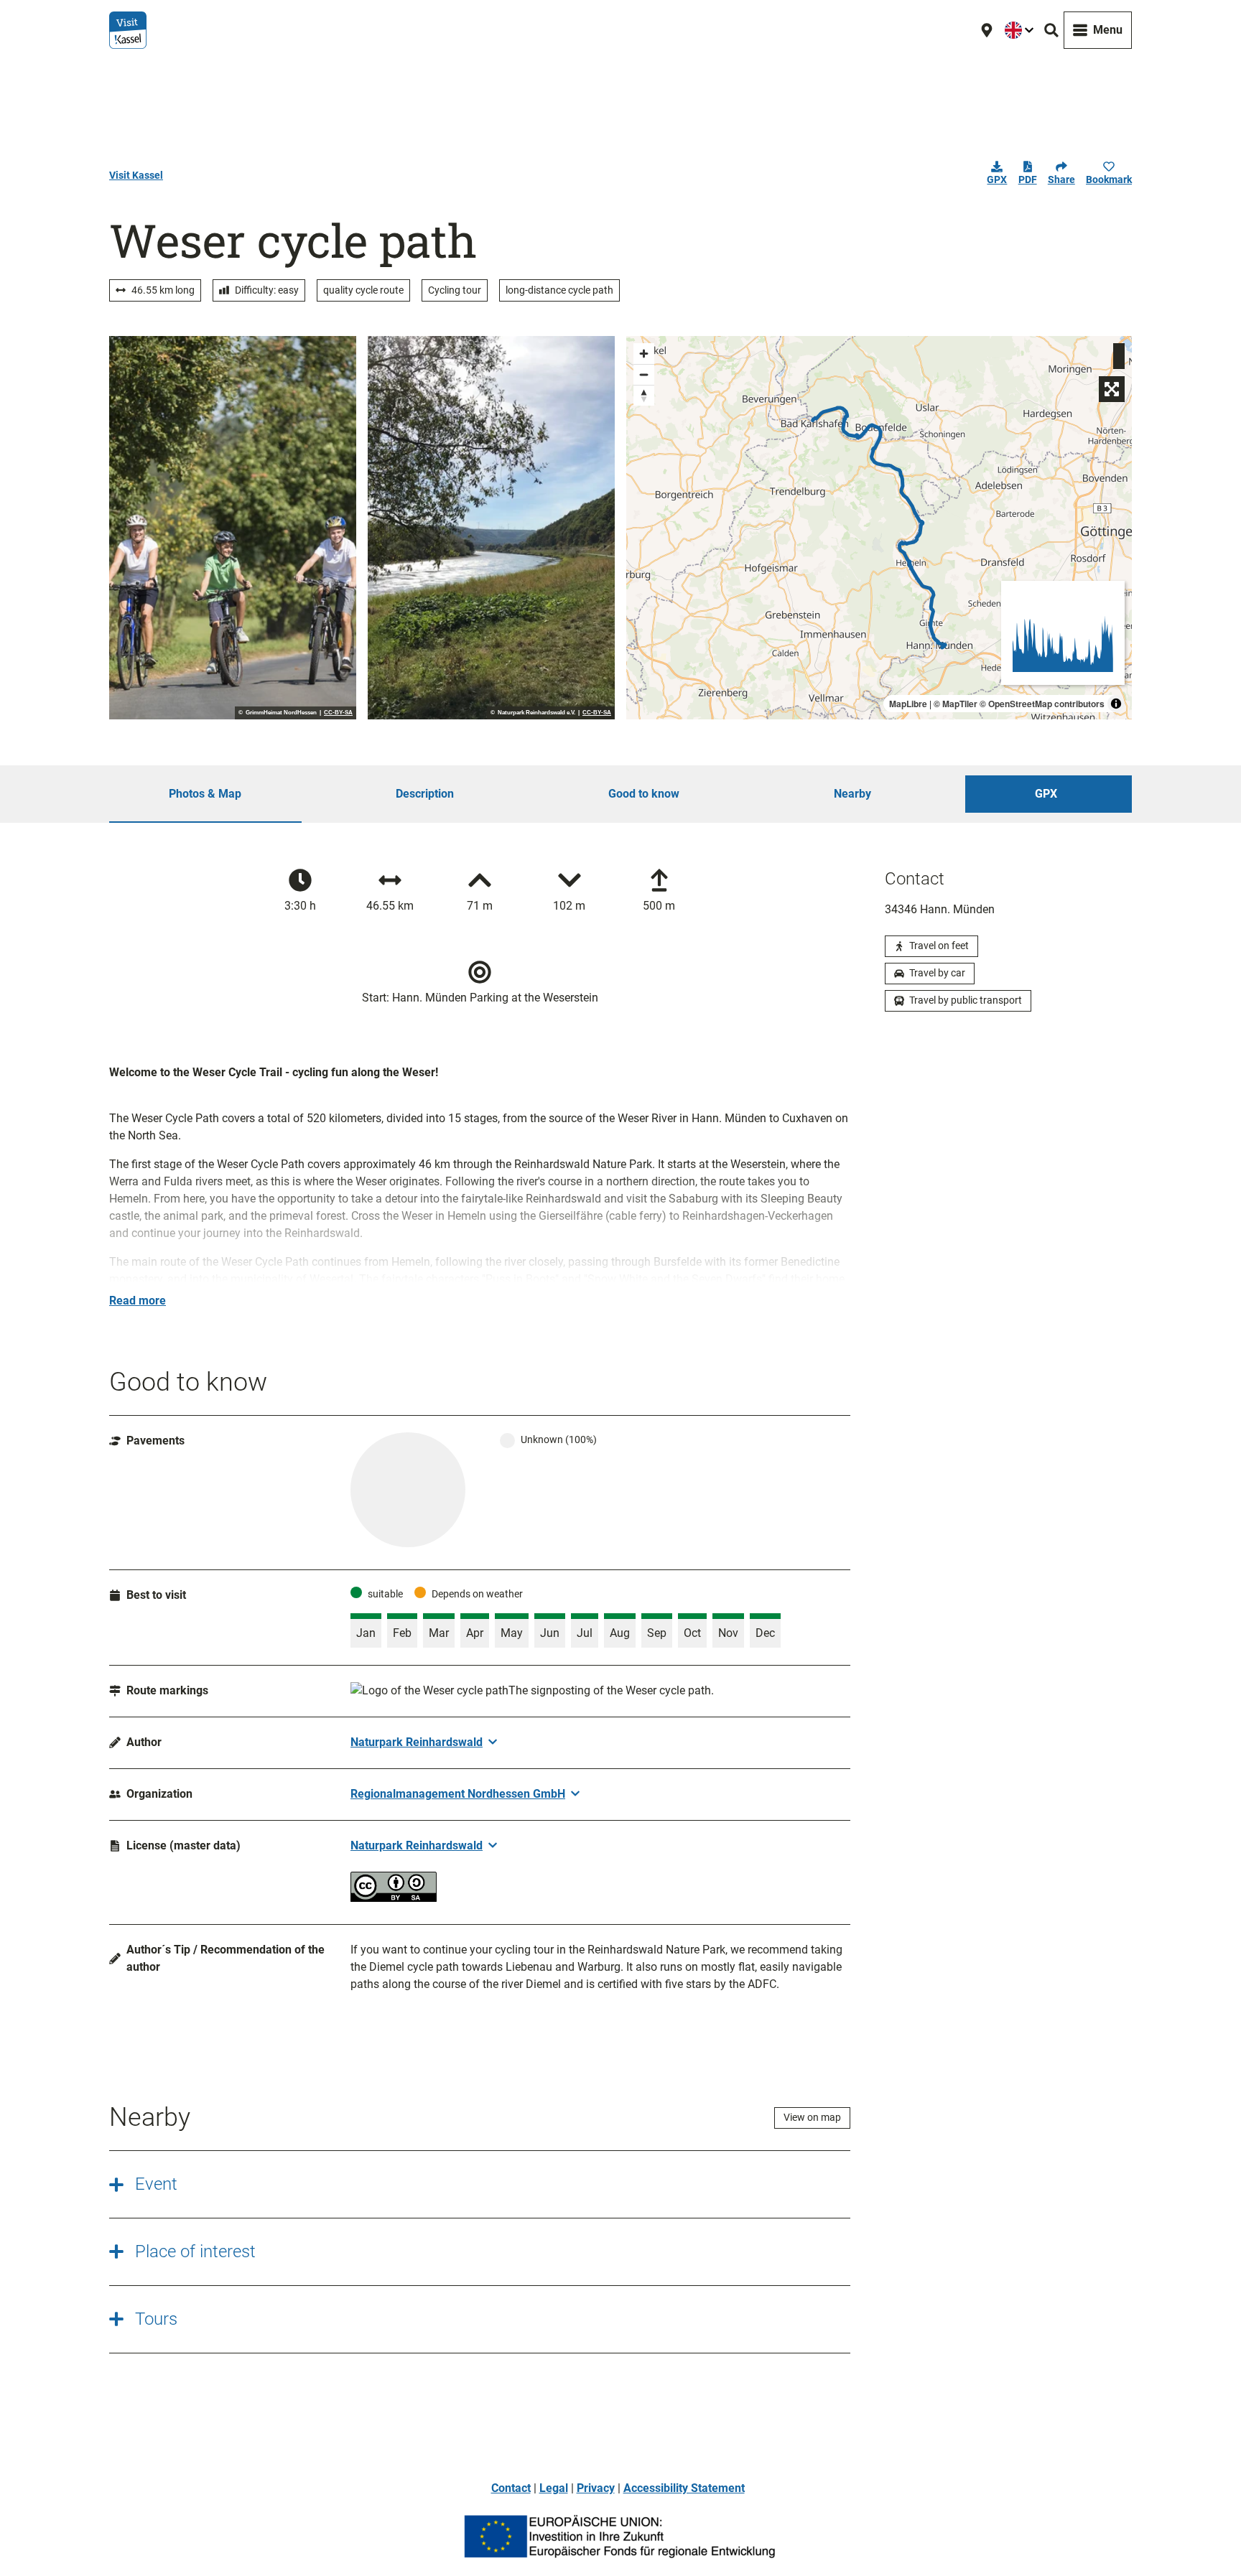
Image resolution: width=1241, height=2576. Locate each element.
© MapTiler (956, 704)
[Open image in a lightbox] (233, 528)
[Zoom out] (644, 374)
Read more (138, 1301)
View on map (812, 2117)
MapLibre (908, 704)
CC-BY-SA (338, 713)
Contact (511, 2488)
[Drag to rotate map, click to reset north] (644, 395)
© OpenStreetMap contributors (1042, 704)
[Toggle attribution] (1116, 704)
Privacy (596, 2488)
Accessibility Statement (684, 2488)
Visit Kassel (136, 175)
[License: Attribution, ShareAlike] (394, 1898)
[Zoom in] (644, 354)
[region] (879, 528)
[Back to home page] (128, 30)
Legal (554, 2488)
